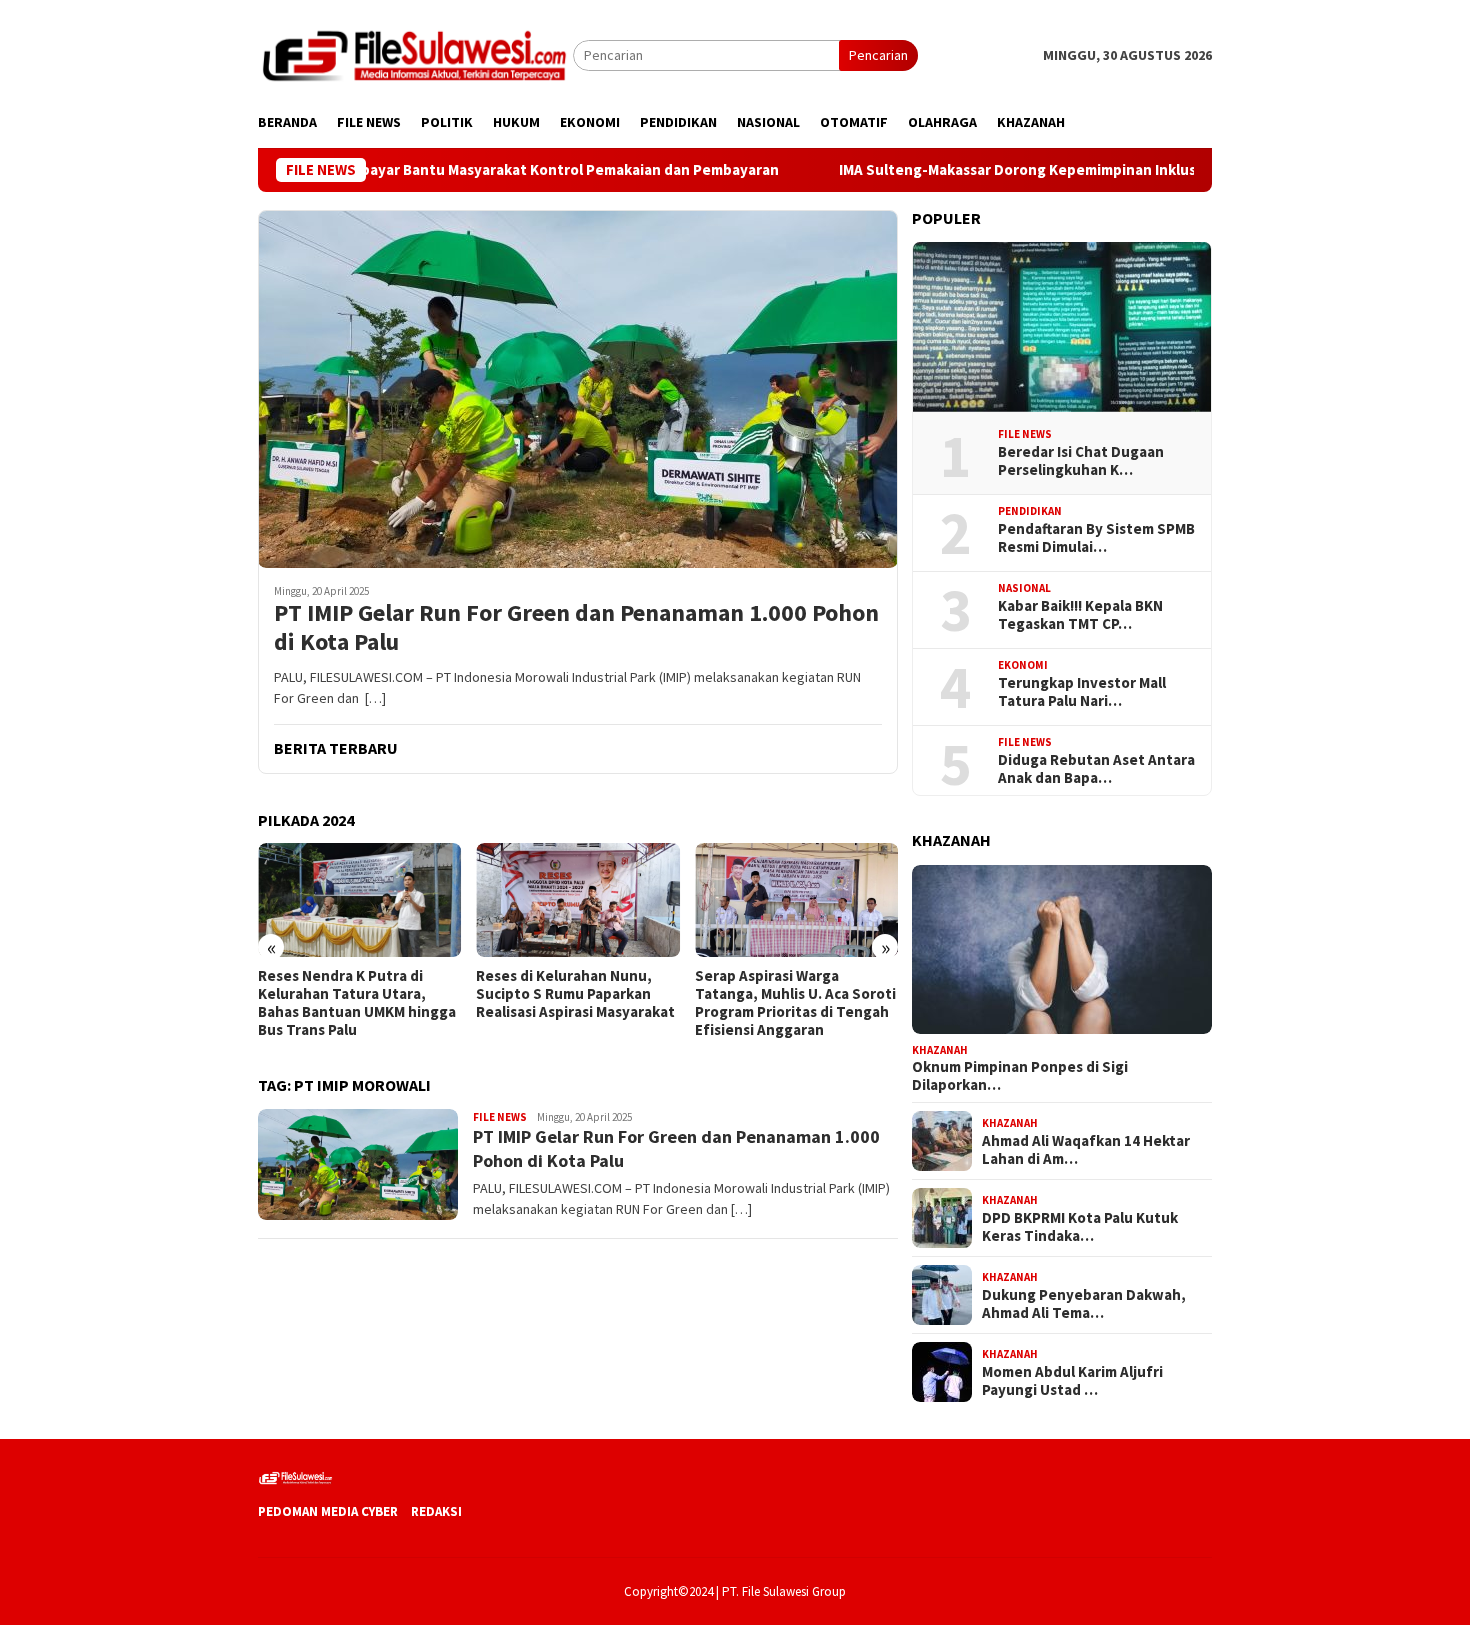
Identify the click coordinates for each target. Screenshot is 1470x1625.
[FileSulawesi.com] (415, 54)
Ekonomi (1023, 665)
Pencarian (878, 55)
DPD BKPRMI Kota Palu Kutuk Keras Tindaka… (1080, 1226)
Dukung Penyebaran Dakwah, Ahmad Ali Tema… (1084, 1303)
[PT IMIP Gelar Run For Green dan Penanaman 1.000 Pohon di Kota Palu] (578, 389)
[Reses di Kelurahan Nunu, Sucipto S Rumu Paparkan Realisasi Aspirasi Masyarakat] (577, 900)
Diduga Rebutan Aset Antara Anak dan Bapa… (1096, 769)
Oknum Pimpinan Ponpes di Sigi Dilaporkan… (1020, 1076)
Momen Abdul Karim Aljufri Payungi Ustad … (1072, 1380)
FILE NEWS (500, 1117)
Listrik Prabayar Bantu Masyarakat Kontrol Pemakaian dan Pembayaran (473, 170)
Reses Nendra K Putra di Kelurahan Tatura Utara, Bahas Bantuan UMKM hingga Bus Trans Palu (357, 1003)
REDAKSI (436, 1511)
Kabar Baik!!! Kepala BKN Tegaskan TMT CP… (1080, 615)
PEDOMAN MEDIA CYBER (328, 1511)
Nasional (1024, 588)
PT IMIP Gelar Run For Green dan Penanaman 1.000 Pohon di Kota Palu (576, 628)
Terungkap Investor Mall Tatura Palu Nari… (1082, 692)
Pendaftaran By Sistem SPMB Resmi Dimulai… (1096, 538)
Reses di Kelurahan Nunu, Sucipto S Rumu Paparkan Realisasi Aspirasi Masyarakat (575, 994)
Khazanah (940, 1049)
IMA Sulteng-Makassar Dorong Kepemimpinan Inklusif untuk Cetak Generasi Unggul (1064, 170)
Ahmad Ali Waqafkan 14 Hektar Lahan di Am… (1086, 1149)
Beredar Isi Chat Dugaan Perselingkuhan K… (1081, 461)
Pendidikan (1030, 511)
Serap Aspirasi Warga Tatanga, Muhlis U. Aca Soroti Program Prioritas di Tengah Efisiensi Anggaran (795, 1003)
